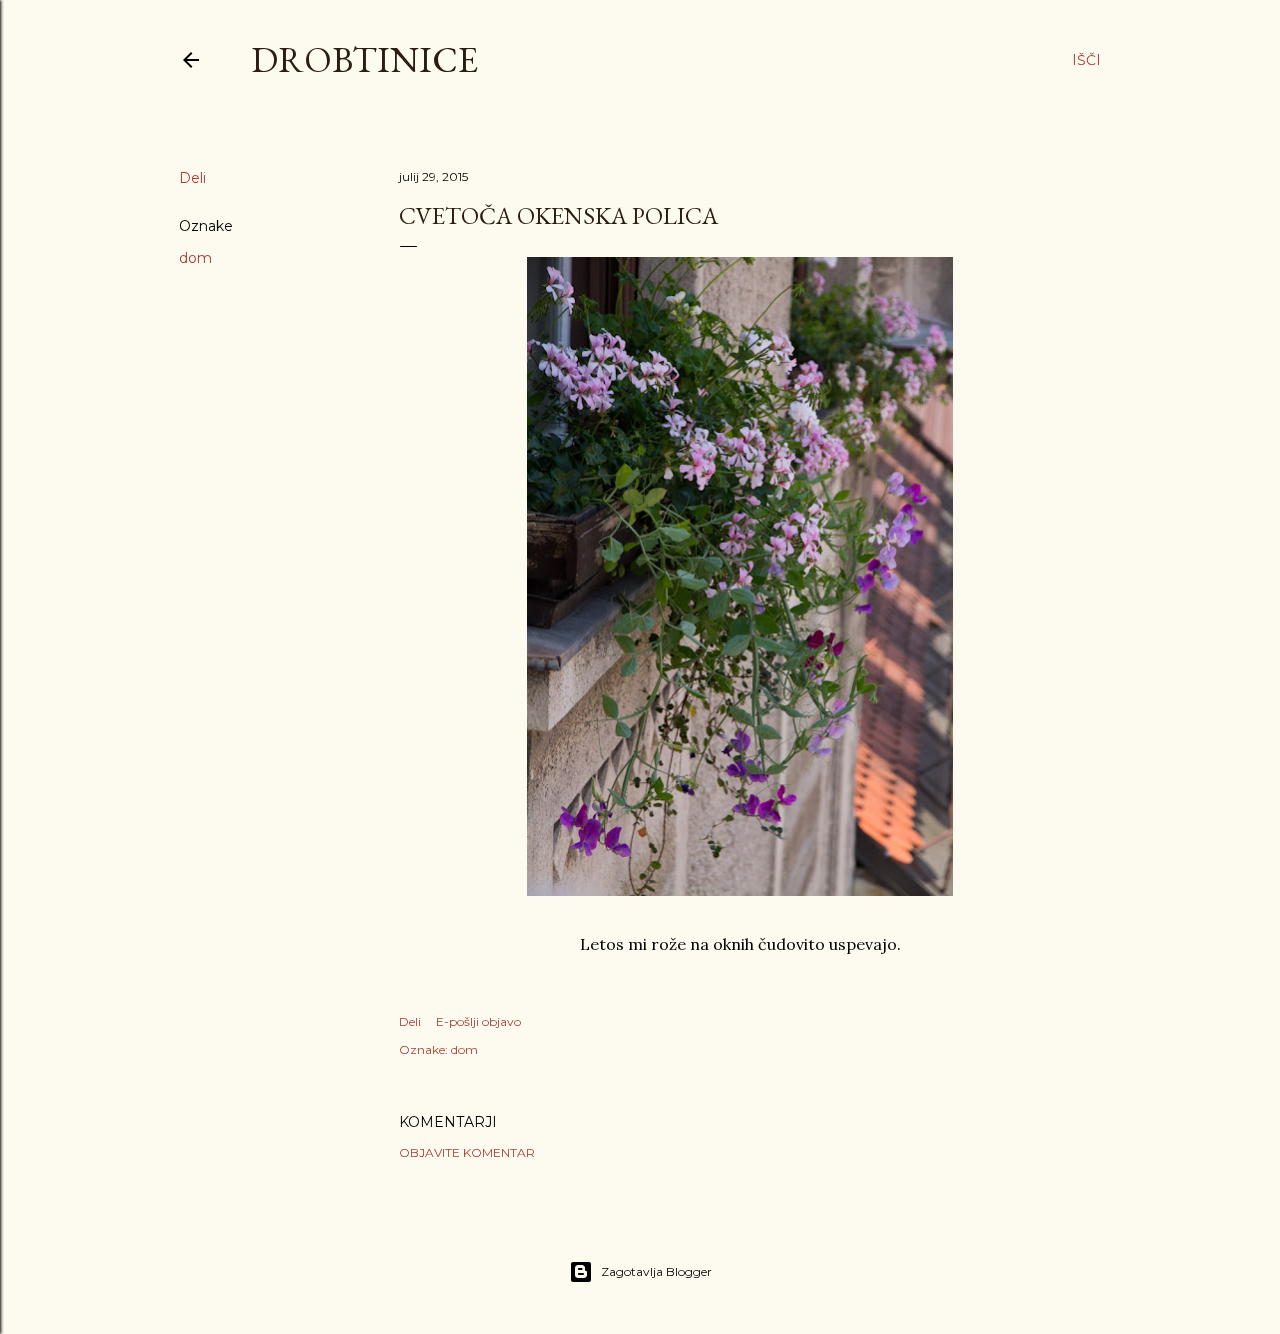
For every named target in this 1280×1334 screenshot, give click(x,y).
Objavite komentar (467, 1152)
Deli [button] (192, 178)
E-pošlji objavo (478, 1021)
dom (195, 258)
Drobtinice (364, 59)
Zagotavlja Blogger (656, 1271)
